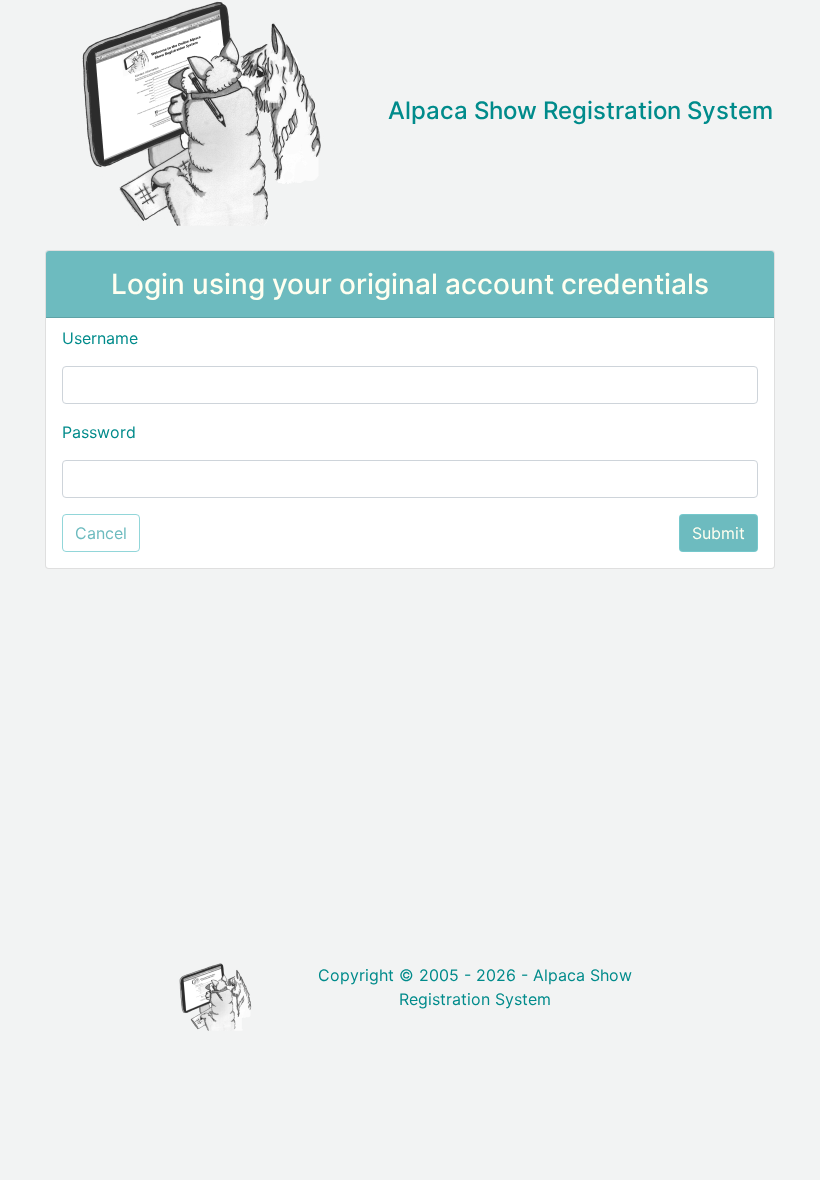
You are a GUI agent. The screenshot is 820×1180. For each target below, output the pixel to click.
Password (99, 432)
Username (100, 338)
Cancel (101, 533)
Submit (718, 533)
